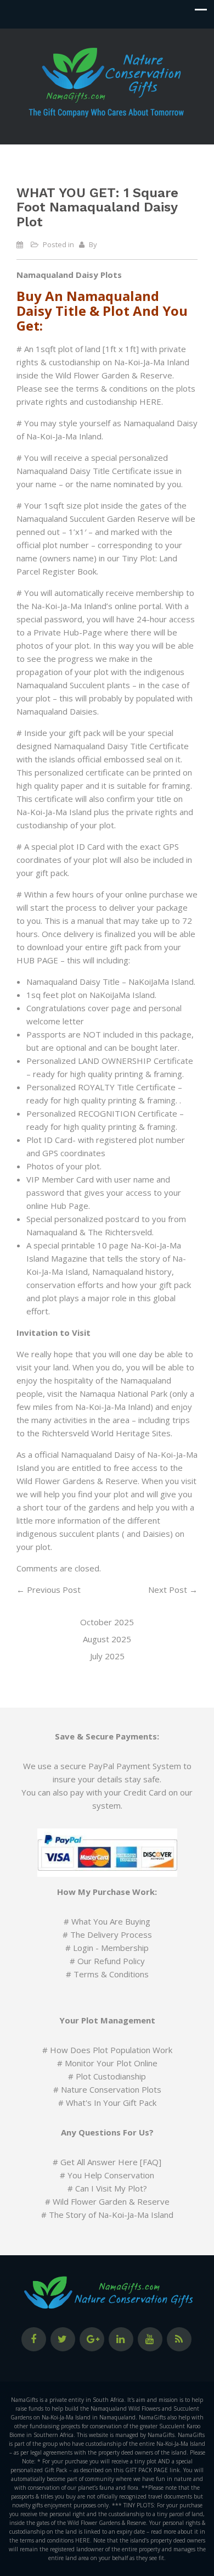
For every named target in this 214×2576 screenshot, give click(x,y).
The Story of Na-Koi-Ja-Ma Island (111, 2215)
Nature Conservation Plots (111, 2089)
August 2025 (107, 1639)
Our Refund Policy (111, 1961)
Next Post (173, 1590)
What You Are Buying (111, 1921)
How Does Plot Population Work (111, 2050)
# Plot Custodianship (107, 2076)
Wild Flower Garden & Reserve (111, 2201)
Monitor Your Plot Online (111, 2063)
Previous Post (49, 1590)
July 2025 (107, 1656)
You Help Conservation (111, 2175)
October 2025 (107, 1622)
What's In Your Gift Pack (111, 2103)
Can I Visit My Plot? (111, 2188)
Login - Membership (111, 1948)
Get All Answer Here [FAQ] (111, 2162)
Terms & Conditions (111, 1974)
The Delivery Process (111, 1934)
